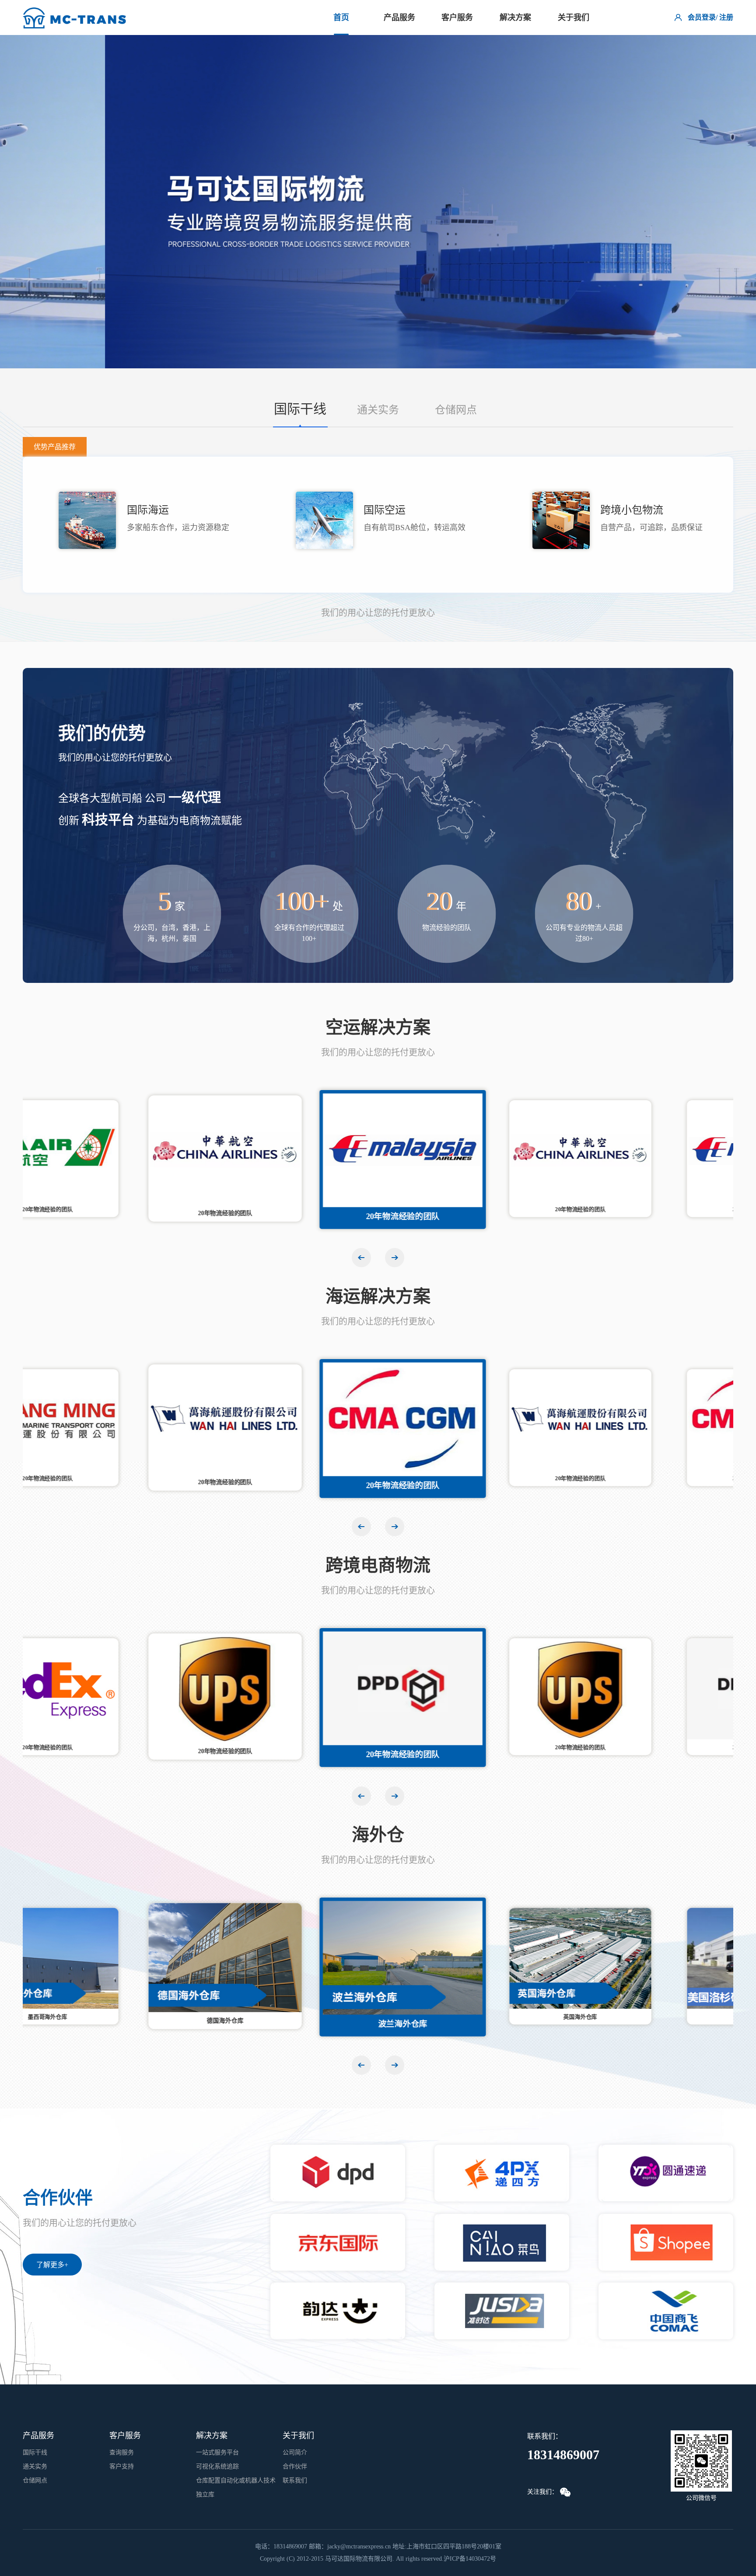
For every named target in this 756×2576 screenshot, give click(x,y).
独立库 (205, 2494)
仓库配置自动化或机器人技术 (236, 2480)
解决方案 (515, 17)
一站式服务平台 (217, 2452)
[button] (395, 1258)
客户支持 (122, 2466)
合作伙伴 (295, 2466)
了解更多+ (52, 2265)
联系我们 (295, 2480)
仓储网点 (456, 410)
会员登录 (702, 17)
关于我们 (574, 17)
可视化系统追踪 (217, 2466)
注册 (726, 17)
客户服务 (457, 17)
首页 (341, 17)
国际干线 (300, 409)
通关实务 (378, 410)
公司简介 (295, 2452)
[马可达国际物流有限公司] (76, 14)
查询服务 (122, 2452)
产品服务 (399, 17)
